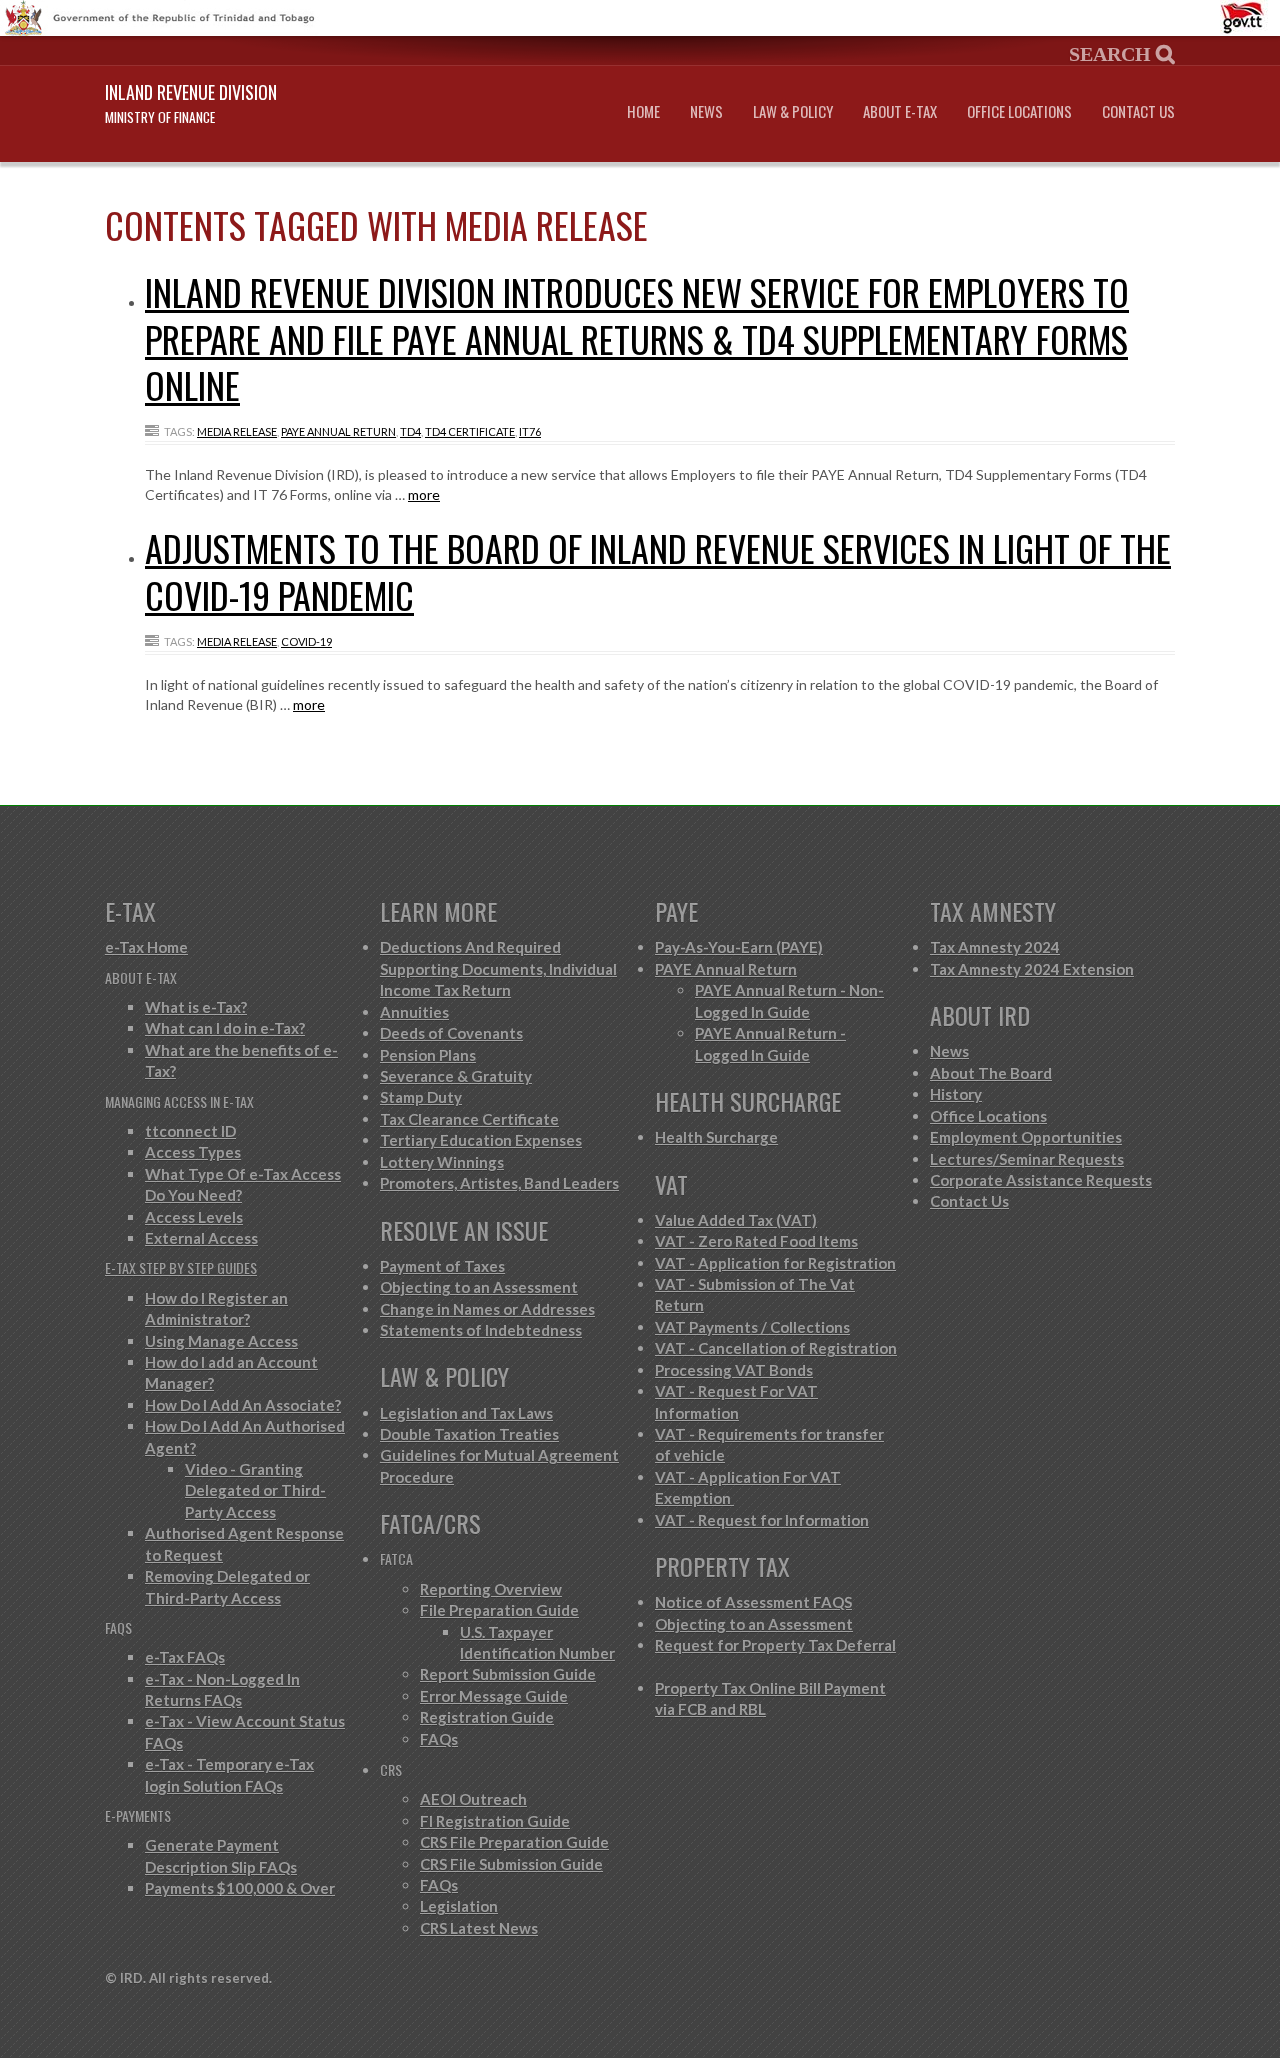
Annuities (414, 1012)
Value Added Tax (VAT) (736, 1220)
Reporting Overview (491, 1589)
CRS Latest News (479, 1928)
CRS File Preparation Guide (514, 1842)
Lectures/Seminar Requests (1027, 1159)
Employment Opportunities (1026, 1137)
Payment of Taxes (442, 1266)
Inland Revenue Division (191, 92)
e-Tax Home (146, 947)
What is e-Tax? (196, 1007)
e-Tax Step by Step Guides (181, 1267)
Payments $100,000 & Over (240, 1888)
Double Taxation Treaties (469, 1434)
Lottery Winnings (442, 1162)
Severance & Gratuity (456, 1076)
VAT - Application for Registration (775, 1263)
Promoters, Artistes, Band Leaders (499, 1183)
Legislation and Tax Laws (466, 1413)
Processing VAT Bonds (734, 1370)
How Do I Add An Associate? (243, 1405)
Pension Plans (428, 1055)
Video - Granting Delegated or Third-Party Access (255, 1490)
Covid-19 (306, 641)
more (424, 494)
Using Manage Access (221, 1341)
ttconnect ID (190, 1131)
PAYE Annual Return (338, 431)
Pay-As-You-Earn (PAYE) (739, 947)
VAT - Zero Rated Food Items (756, 1241)
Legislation (459, 1906)
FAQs (439, 1739)
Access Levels (194, 1217)
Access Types (193, 1152)
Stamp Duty (421, 1097)
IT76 (530, 431)
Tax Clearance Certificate (469, 1119)
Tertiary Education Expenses (481, 1140)
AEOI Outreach (473, 1799)
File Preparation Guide (499, 1610)
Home (643, 111)
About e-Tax (900, 111)
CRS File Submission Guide (511, 1864)
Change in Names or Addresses (487, 1309)
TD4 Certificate (470, 431)
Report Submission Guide (508, 1674)
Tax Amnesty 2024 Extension (1032, 969)
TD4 (410, 431)
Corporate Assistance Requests (1041, 1180)
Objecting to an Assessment (479, 1287)
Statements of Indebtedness (481, 1330)
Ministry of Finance (160, 117)
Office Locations (1019, 111)
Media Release (237, 431)
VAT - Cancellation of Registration (776, 1348)
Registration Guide (487, 1717)
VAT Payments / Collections (752, 1327)
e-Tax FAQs (185, 1657)
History (956, 1094)
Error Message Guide (494, 1696)
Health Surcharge (716, 1137)
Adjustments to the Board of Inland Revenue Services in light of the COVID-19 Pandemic (658, 571)
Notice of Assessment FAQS (753, 1602)
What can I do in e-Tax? (225, 1028)
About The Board (991, 1073)
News (706, 111)
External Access (201, 1238)
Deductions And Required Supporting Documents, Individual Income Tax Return (498, 968)
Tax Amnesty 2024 (995, 947)
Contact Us (1138, 111)
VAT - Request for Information (762, 1520)
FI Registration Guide (495, 1821)
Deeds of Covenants (451, 1033)
